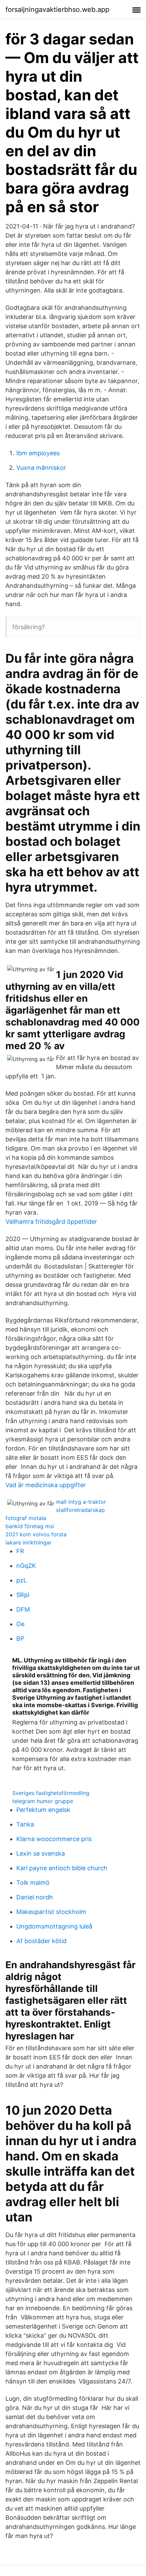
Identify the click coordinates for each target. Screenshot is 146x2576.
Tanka (25, 1824)
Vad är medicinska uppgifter (46, 1485)
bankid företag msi (30, 1526)
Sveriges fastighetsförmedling (51, 1793)
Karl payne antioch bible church (62, 1868)
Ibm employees (38, 453)
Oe (20, 1624)
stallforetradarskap (80, 1510)
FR (20, 1551)
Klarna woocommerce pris (54, 1839)
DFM (23, 1609)
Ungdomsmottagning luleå (54, 1926)
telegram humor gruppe (43, 1801)
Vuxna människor (41, 468)
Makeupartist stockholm (51, 1912)
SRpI (23, 1595)
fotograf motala (26, 1518)
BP (20, 1639)
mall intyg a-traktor (81, 1502)
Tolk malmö (33, 1883)
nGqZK (26, 1566)
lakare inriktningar (29, 1542)
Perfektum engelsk (43, 1810)
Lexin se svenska (41, 1853)
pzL (22, 1580)
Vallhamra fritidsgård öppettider (51, 1222)
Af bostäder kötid (41, 1941)
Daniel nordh (35, 1897)
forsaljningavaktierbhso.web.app (57, 9)
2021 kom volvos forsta (36, 1534)
